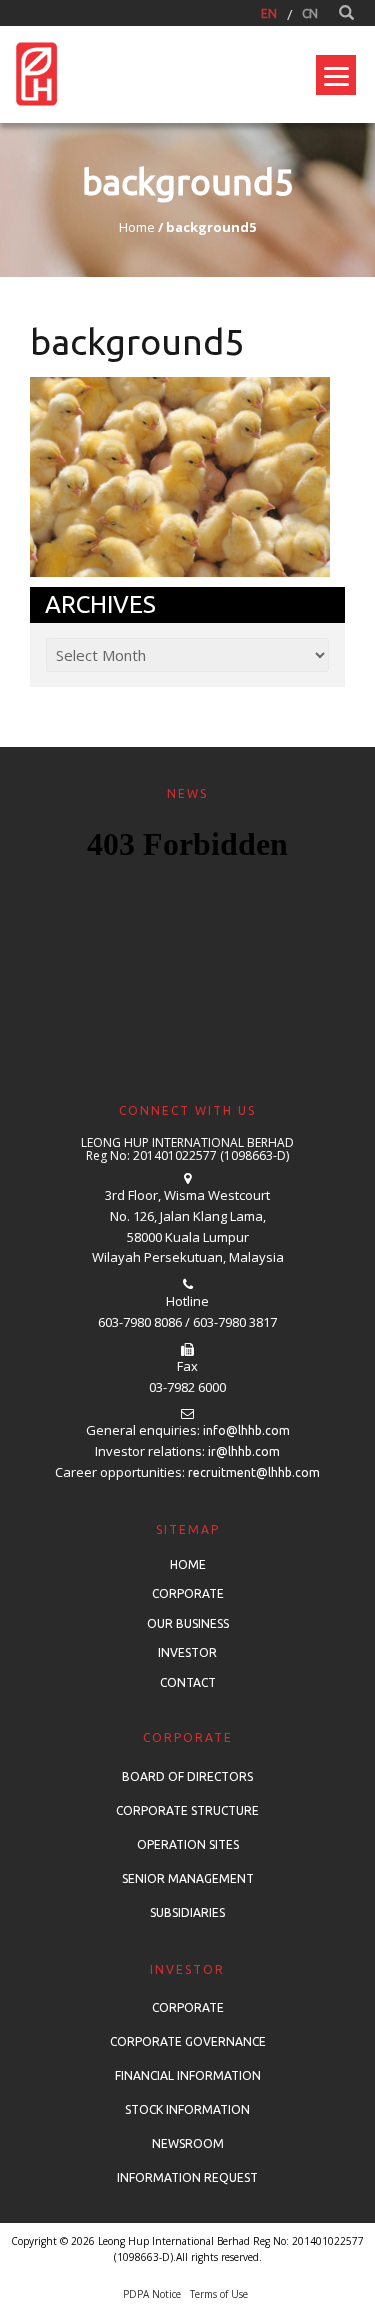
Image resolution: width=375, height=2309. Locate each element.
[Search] (346, 13)
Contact (188, 1682)
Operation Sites (188, 1844)
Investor (187, 1652)
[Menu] (336, 75)
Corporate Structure (187, 1810)
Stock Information (187, 2109)
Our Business (188, 1623)
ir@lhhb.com (244, 1451)
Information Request (187, 2177)
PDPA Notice (152, 2294)
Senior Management (188, 1878)
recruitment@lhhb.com (254, 1472)
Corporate (188, 1593)
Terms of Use (219, 2294)
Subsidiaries (187, 1912)
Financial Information (188, 2075)
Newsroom (188, 2143)
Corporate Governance (188, 2041)
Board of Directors (187, 1776)
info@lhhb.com (246, 1430)
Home (188, 1564)
